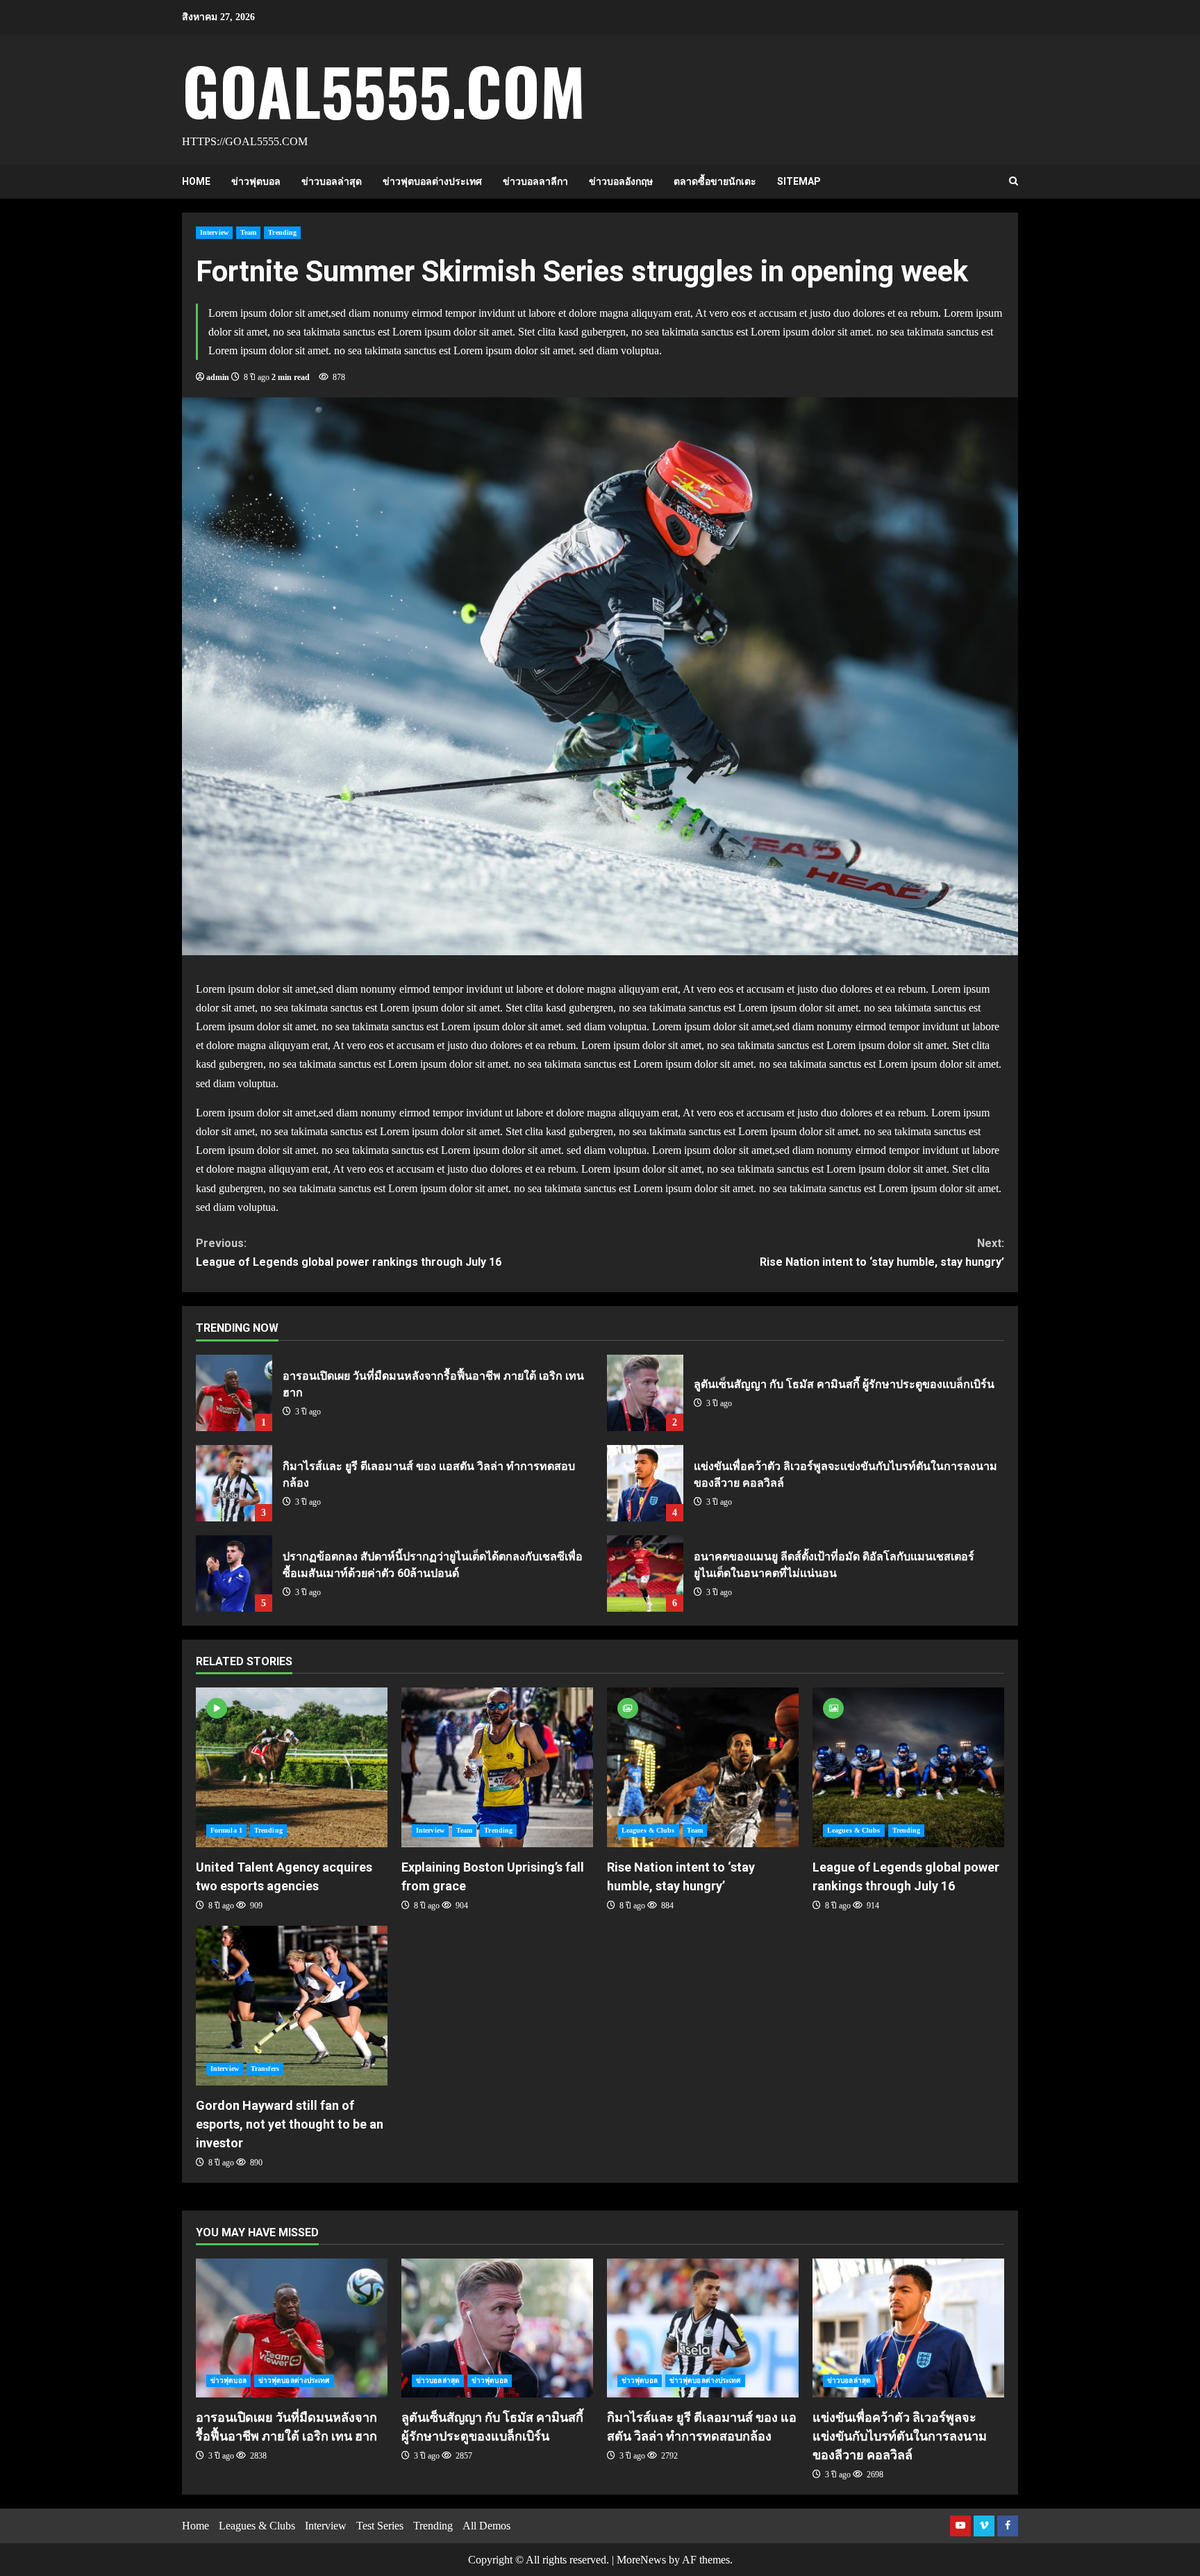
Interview (214, 232)
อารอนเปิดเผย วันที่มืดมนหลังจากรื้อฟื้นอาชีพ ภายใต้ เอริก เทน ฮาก (234, 1393)
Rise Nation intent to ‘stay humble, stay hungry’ (882, 1253)
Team (248, 232)
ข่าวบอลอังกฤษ (621, 181)
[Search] (1014, 181)
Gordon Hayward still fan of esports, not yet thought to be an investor (292, 2006)
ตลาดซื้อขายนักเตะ (715, 181)
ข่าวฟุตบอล (256, 181)
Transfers (265, 2069)
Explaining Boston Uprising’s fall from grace (497, 1767)
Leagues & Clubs (648, 1830)
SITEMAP (799, 181)
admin (218, 377)
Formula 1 (226, 1830)
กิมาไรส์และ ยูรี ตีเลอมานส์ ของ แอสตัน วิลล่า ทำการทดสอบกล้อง (234, 1483)
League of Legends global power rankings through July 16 (349, 1253)
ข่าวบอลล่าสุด (332, 181)
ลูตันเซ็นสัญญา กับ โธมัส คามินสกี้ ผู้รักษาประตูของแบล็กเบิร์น (645, 1393)
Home (196, 181)
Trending (282, 232)
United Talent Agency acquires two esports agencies (292, 1767)
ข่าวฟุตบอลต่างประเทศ (432, 181)
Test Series (380, 2526)
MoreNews (641, 2560)
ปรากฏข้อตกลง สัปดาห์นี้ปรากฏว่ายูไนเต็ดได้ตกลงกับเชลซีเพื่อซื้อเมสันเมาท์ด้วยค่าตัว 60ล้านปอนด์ (234, 1574)
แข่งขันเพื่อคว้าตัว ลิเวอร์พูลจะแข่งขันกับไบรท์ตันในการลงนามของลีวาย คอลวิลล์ (645, 1483)
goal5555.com (384, 90)
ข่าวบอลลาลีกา (535, 181)
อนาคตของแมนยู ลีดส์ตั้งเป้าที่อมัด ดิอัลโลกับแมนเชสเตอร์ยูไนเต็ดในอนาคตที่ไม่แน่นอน (645, 1574)
